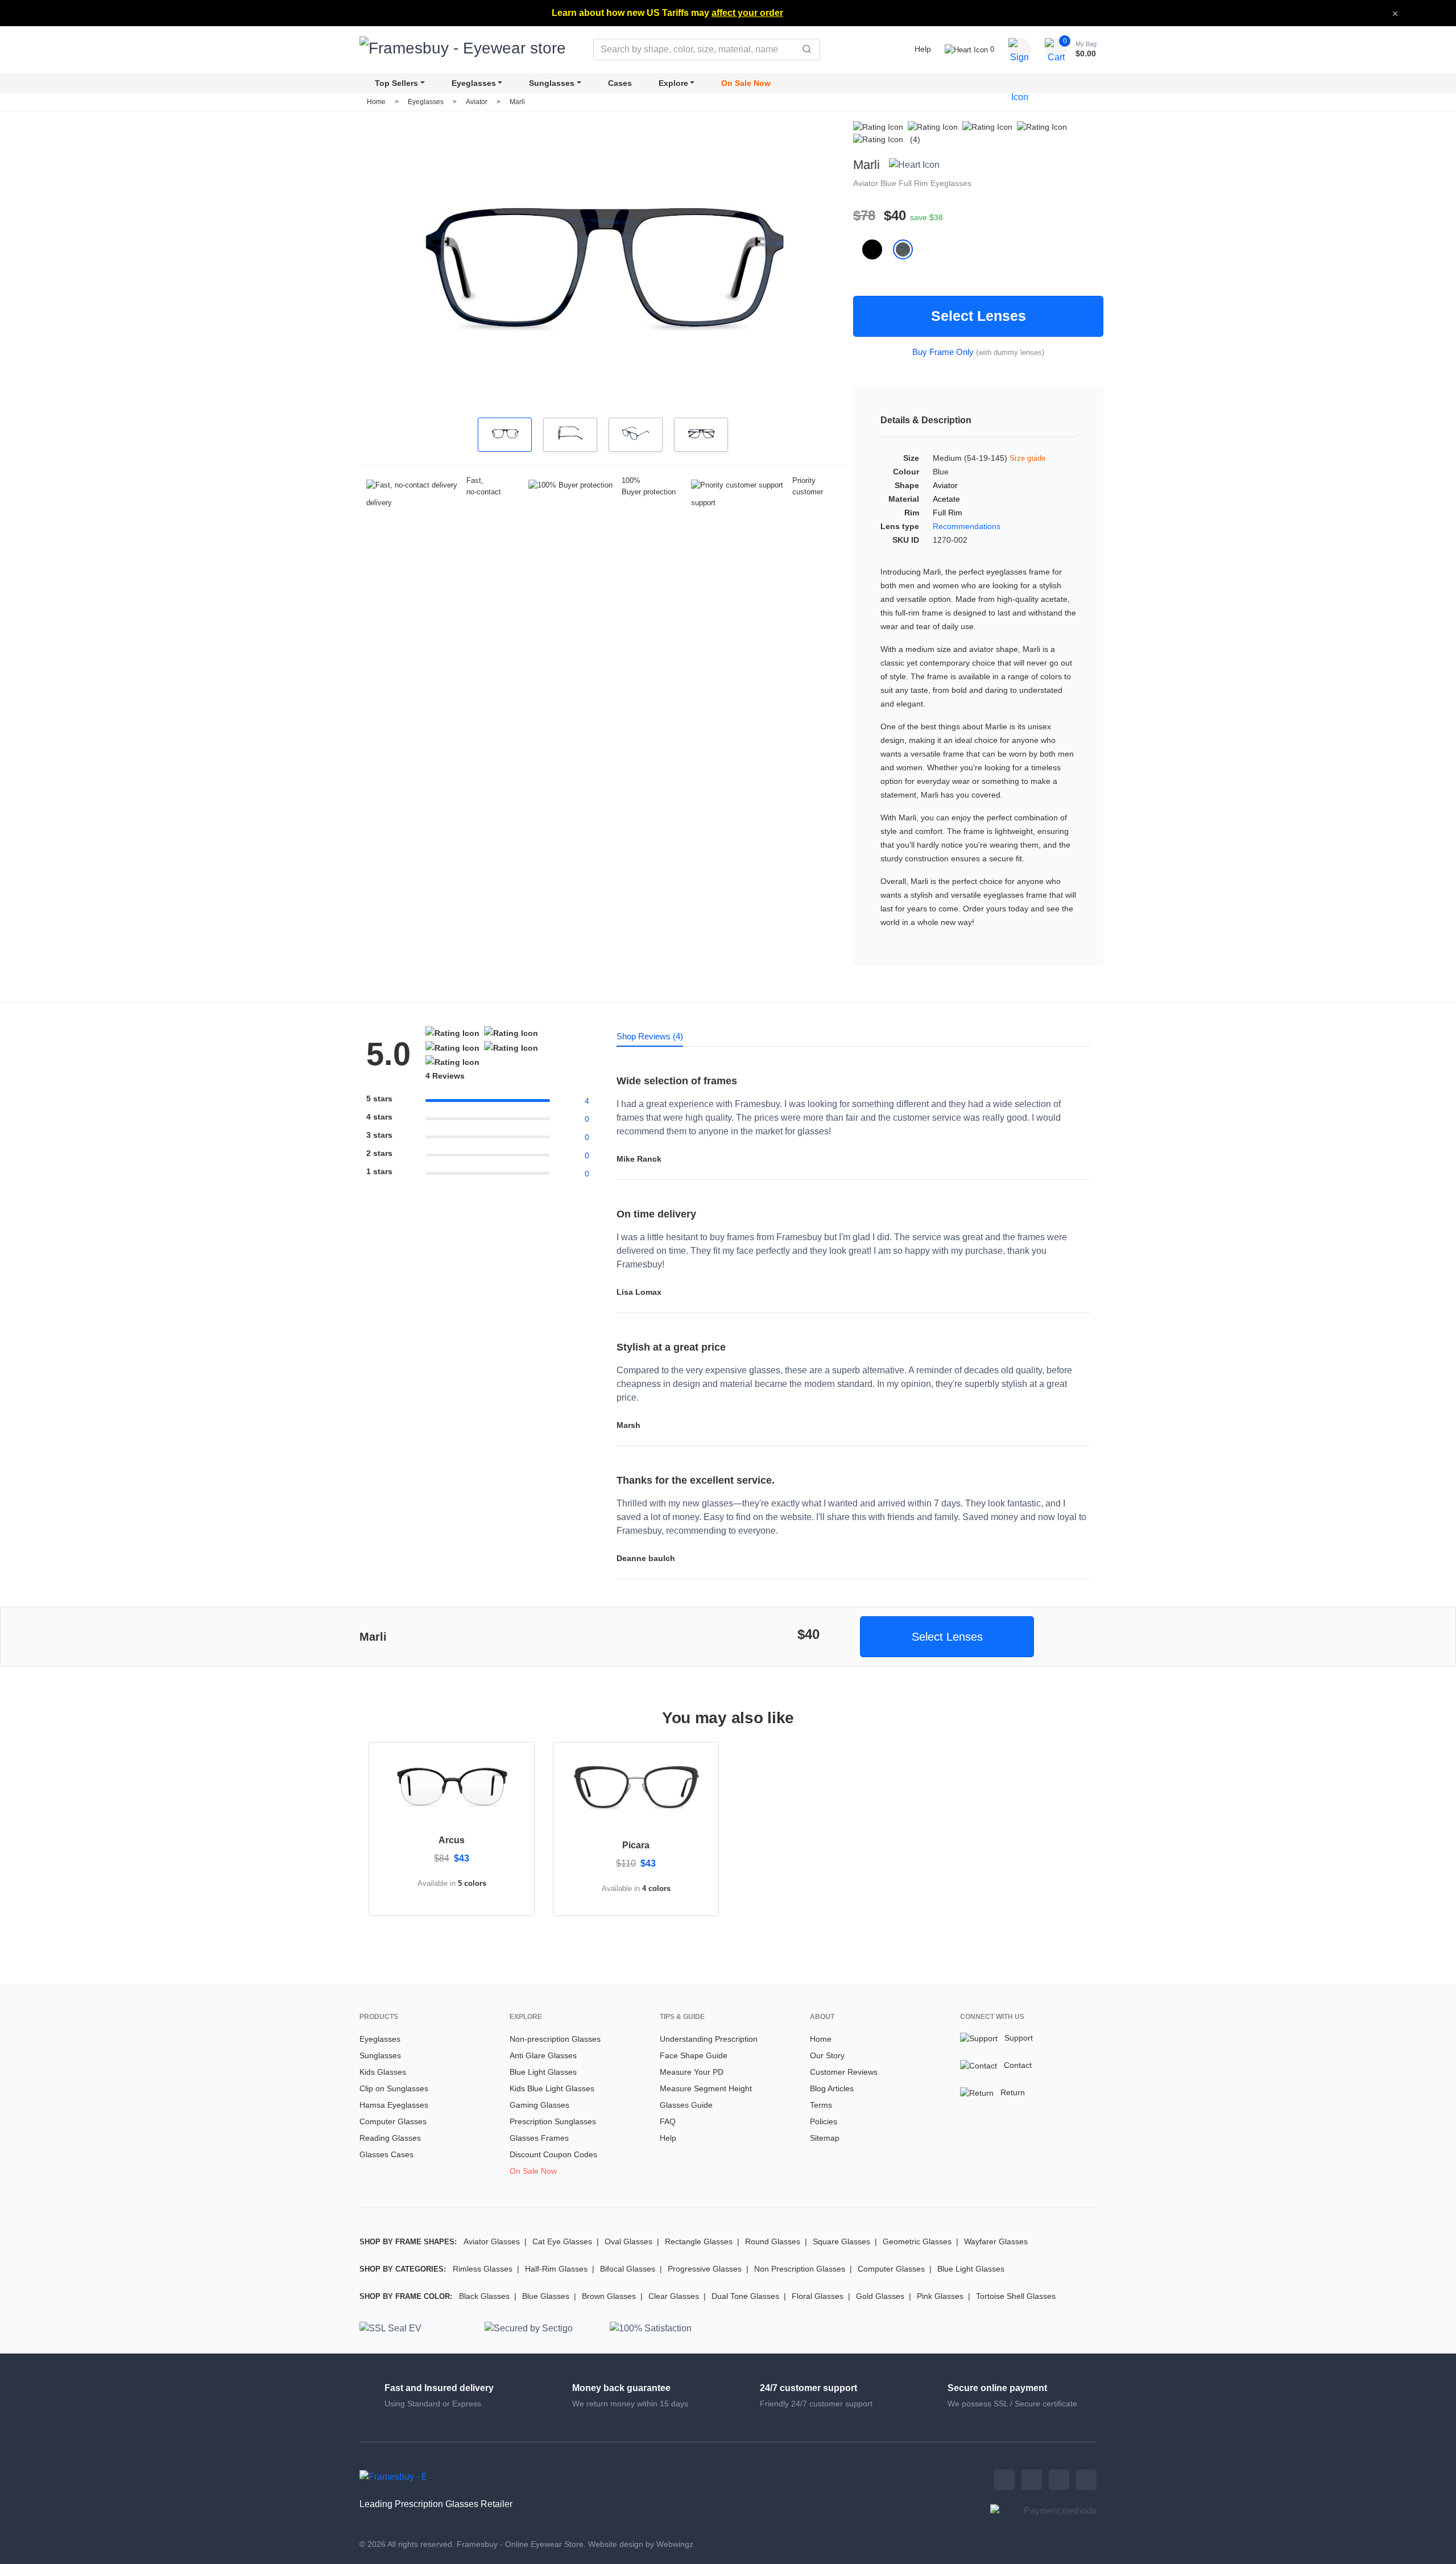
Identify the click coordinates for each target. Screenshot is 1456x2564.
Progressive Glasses (705, 2269)
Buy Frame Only (943, 352)
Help (923, 49)
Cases (620, 83)
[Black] (878, 249)
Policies (824, 2121)
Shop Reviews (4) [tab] (650, 1036)
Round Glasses (773, 2241)
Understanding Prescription (709, 2039)
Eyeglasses (474, 83)
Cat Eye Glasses (562, 2241)
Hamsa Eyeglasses (394, 2105)
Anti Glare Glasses (543, 2055)
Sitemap (825, 2138)
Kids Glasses (383, 2072)
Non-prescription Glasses (555, 2039)
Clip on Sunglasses (394, 2088)
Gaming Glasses (539, 2105)
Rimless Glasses (483, 2269)
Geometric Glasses (917, 2241)
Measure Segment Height (706, 2088)
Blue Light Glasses (543, 2072)
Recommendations (967, 526)
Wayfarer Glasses (996, 2241)
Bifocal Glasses (628, 2269)
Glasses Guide (686, 2105)
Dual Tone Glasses (745, 2296)
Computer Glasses (393, 2121)
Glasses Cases (386, 2154)
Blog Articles (832, 2088)
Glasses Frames (539, 2138)
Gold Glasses (880, 2296)
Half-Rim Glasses (556, 2269)
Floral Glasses (818, 2296)
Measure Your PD (692, 2072)
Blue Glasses (546, 2296)
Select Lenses (979, 316)
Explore (673, 83)
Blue (890, 183)
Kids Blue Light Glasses (552, 2088)
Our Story (827, 2055)
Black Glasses (484, 2296)
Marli (517, 102)
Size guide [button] (1028, 458)
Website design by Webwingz (641, 2544)
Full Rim (915, 183)
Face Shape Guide (694, 2055)
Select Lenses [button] (947, 1637)
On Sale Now (746, 83)
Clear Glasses (674, 2296)
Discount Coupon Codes (553, 2154)
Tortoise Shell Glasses (1016, 2296)
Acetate (946, 499)
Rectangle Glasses (699, 2241)
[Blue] (907, 249)
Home (376, 102)
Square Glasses (841, 2241)
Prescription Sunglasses (553, 2121)
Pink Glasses (940, 2296)
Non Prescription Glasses (800, 2269)
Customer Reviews (844, 2072)
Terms (821, 2105)
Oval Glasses (628, 2241)
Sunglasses (552, 83)
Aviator (477, 102)
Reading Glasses (390, 2138)
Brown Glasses (609, 2296)
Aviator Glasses (492, 2241)
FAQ (668, 2121)
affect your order (747, 13)
